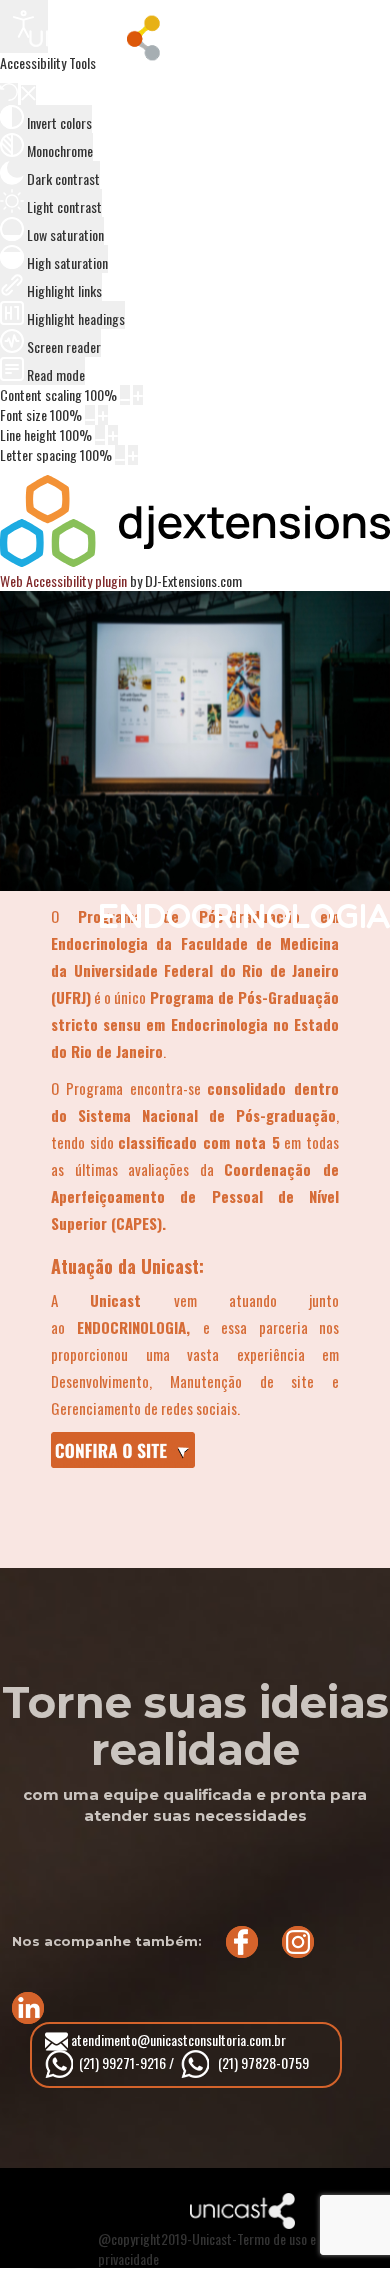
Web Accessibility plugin (63, 580)
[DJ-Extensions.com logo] (195, 560)
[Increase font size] (103, 415)
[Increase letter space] (133, 455)
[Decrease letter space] (120, 455)
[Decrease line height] (100, 435)
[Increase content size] (138, 395)
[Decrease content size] (125, 395)
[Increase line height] (113, 435)
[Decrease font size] (90, 415)
